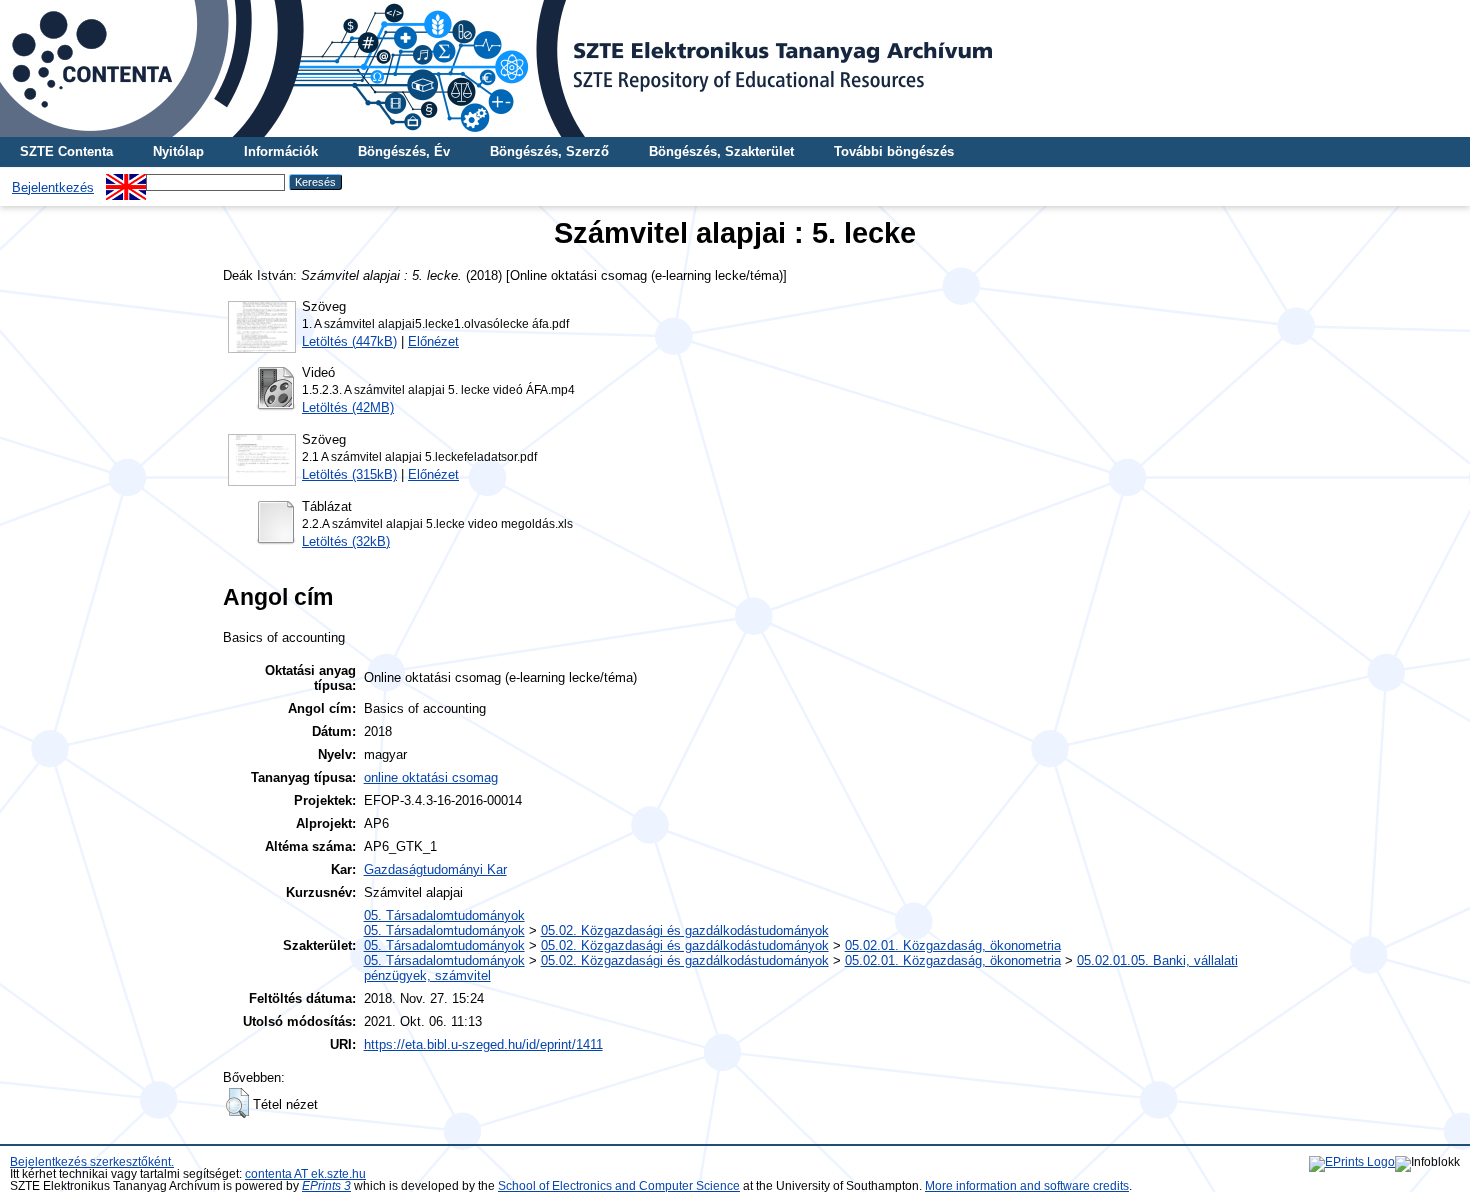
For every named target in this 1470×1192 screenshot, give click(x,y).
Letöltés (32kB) (346, 541)
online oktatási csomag (431, 777)
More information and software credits (1027, 1186)
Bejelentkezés (53, 187)
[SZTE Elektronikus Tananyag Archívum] (735, 68)
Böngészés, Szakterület (721, 151)
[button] (237, 1103)
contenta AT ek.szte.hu (305, 1174)
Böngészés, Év (404, 151)
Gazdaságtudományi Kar (435, 869)
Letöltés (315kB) (349, 474)
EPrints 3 (326, 1186)
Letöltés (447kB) (349, 341)
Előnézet (433, 341)
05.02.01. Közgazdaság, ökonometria (953, 945)
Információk (281, 151)
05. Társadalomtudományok (444, 915)
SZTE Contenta (66, 151)
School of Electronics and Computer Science (619, 1186)
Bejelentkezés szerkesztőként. (92, 1162)
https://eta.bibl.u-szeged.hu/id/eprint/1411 (483, 1044)
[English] (126, 181)
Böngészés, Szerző (549, 151)
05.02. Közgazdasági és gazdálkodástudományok (685, 930)
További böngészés (894, 151)
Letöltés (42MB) (348, 407)
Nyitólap (178, 151)
